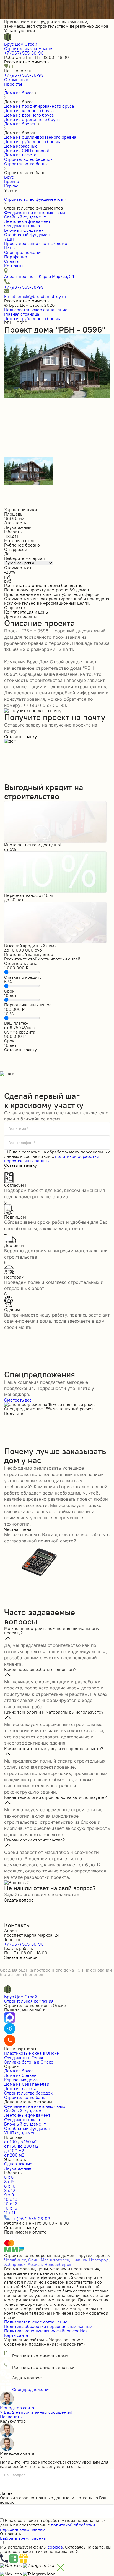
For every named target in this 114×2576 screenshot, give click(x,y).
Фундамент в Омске (24, 2057)
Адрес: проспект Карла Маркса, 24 (39, 276)
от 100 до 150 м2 (21, 2142)
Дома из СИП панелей (27, 2084)
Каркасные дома (21, 2080)
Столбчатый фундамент (28, 2128)
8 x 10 (10, 2186)
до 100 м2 (14, 2150)
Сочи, (34, 2260)
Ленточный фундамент (27, 2115)
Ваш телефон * (22, 1143)
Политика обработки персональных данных (48, 2326)
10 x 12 (11, 2204)
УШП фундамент (21, 2133)
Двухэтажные (18, 2168)
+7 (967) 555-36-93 (24, 53)
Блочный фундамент (25, 2124)
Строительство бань (25, 2097)
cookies (55, 2547)
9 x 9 (9, 2195)
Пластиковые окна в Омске (32, 2053)
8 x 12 (10, 2190)
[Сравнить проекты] (11, 66)
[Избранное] (7, 66)
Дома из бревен (20, 2075)
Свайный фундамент (25, 2111)
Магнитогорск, (55, 2260)
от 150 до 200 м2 (21, 2146)
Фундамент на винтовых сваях (35, 2106)
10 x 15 (11, 2208)
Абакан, (35, 2264)
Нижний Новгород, (91, 2260)
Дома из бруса (19, 2071)
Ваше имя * (18, 1129)
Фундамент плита (22, 2119)
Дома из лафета (20, 2088)
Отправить (11, 2534)
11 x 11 (10, 2212)
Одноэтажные (18, 2164)
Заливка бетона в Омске (29, 2062)
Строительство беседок (28, 2093)
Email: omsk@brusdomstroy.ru (35, 296)
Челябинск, (16, 2260)
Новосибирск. (58, 2264)
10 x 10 (11, 2199)
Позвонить (11, 2417)
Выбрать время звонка (23, 2538)
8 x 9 (9, 2181)
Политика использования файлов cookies (46, 2331)
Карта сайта (16, 2335)
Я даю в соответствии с (57, 1156)
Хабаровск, (15, 2264)
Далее (6, 2493)
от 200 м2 (14, 2155)
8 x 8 (9, 2177)
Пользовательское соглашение (36, 310)
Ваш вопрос (15, 2475)
